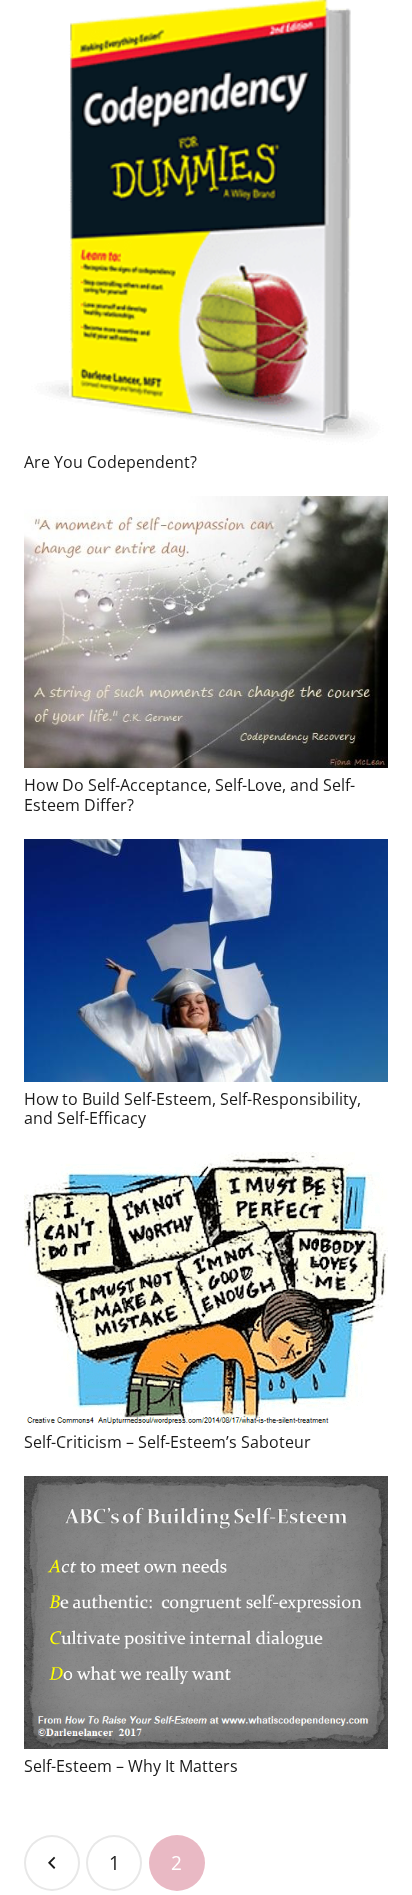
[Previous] (52, 1863)
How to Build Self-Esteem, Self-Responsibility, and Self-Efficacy (192, 1108)
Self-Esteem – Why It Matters (131, 1766)
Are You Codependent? (110, 462)
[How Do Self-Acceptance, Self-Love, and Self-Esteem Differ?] (206, 632)
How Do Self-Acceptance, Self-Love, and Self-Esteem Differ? (189, 794)
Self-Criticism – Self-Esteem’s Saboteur (167, 1442)
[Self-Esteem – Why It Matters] (206, 1612)
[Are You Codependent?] (206, 222)
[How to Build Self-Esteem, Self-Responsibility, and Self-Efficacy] (206, 960)
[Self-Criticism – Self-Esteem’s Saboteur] (206, 1288)
